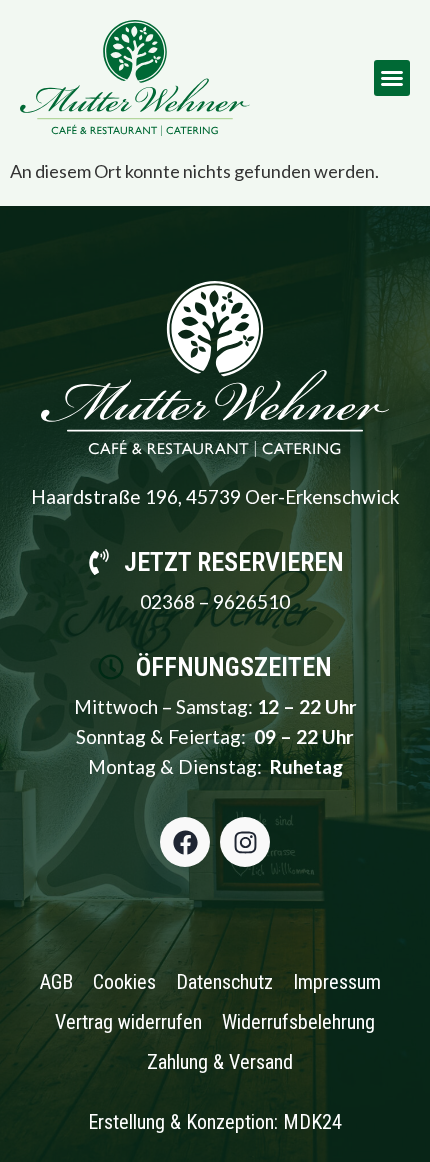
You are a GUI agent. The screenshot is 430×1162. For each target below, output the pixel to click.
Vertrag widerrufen (128, 1022)
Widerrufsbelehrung (298, 1022)
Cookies (124, 982)
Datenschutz (224, 982)
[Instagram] (245, 842)
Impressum (337, 982)
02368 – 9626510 (215, 601)
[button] (392, 78)
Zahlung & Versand (220, 1062)
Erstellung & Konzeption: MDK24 (215, 1122)
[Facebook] (185, 842)
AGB (56, 982)
